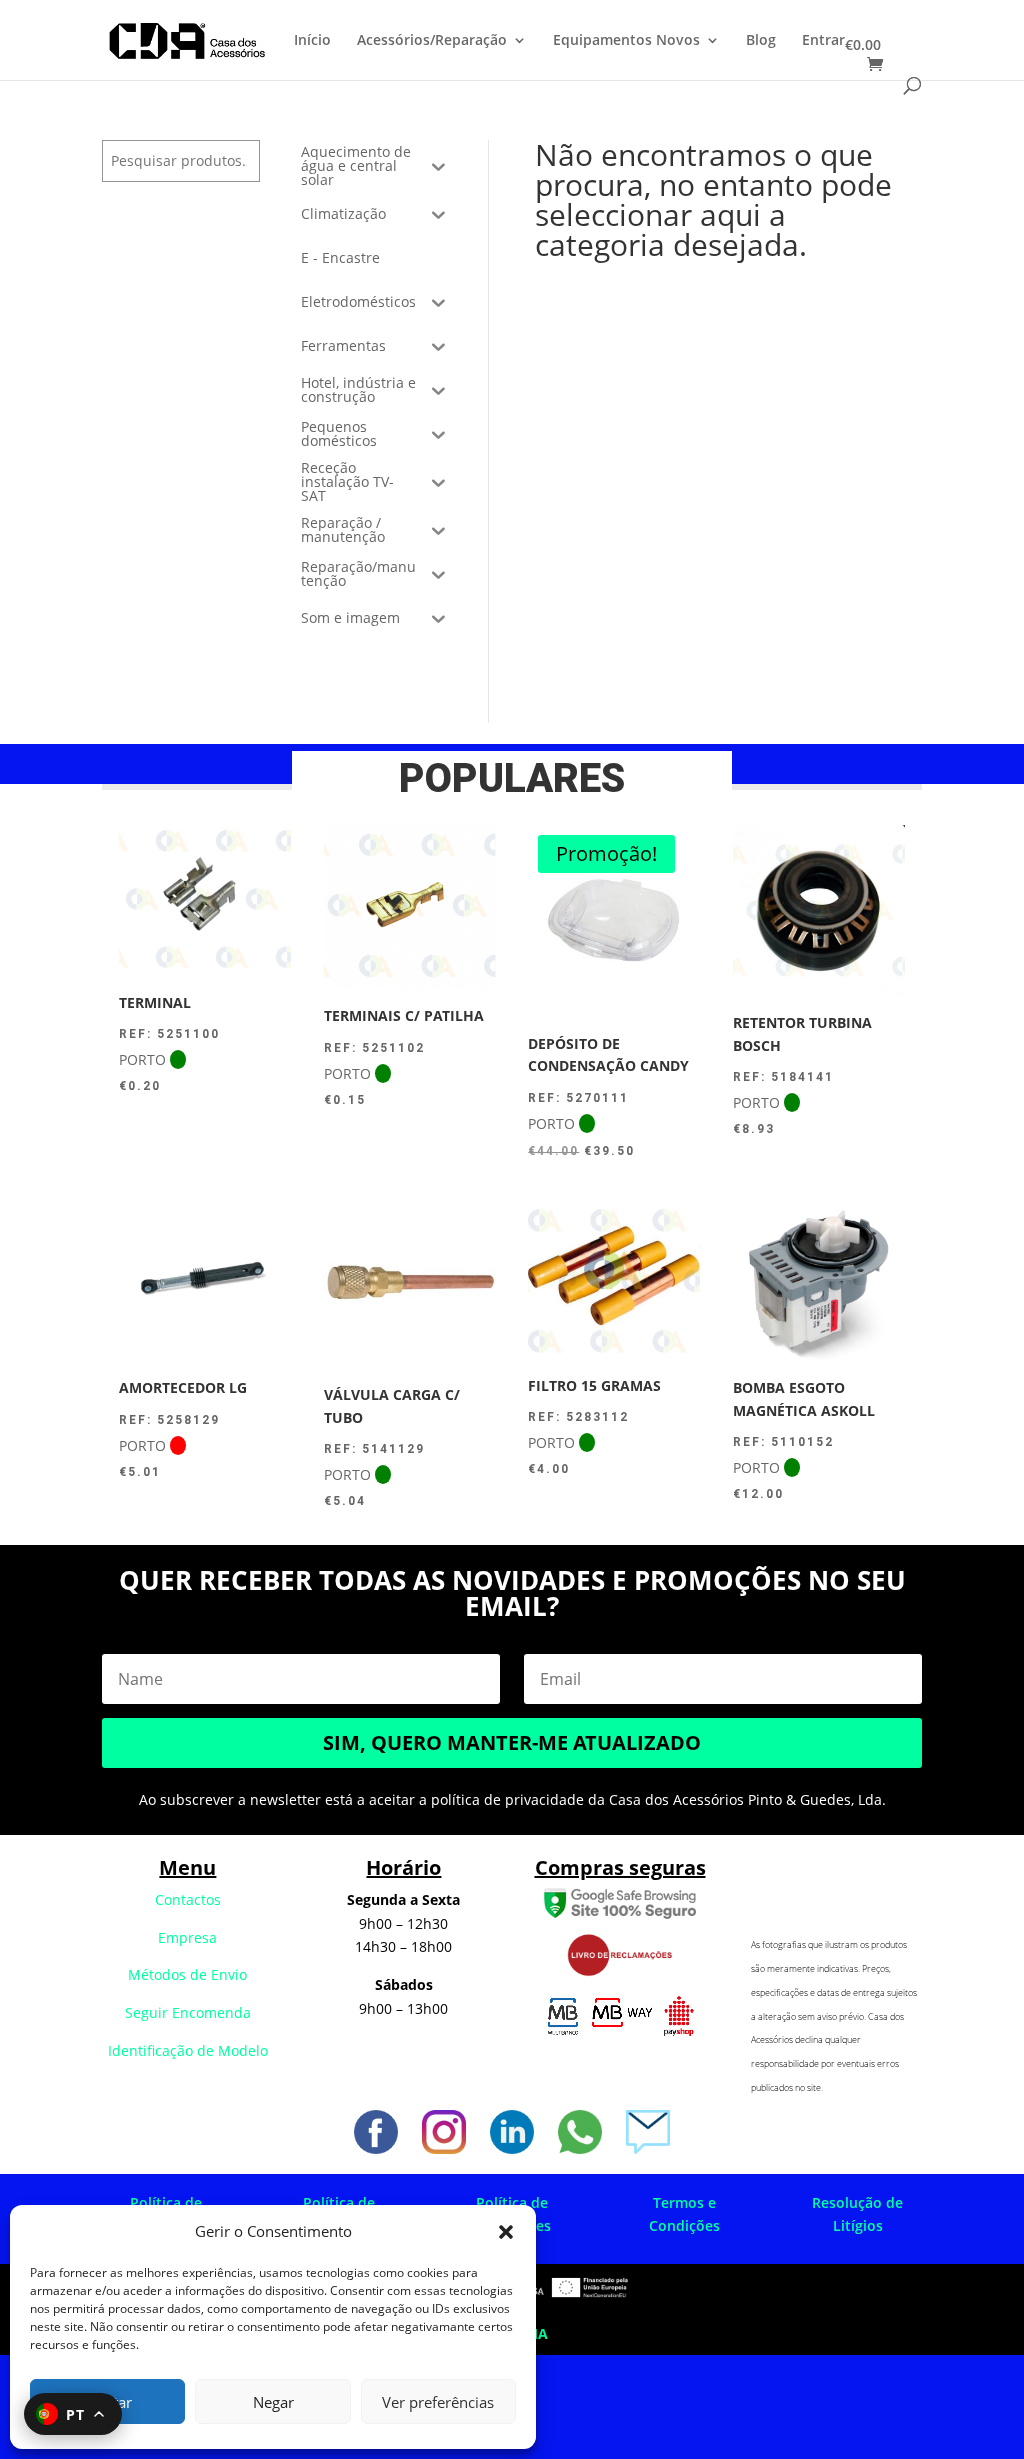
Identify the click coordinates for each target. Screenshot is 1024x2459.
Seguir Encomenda (188, 2012)
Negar (273, 2402)
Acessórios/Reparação (432, 41)
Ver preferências (438, 2402)
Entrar (823, 41)
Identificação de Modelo (188, 2050)
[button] (506, 2232)
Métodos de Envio (187, 1974)
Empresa (187, 1937)
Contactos (188, 1899)
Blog (761, 41)
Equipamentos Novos (626, 41)
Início (312, 41)
